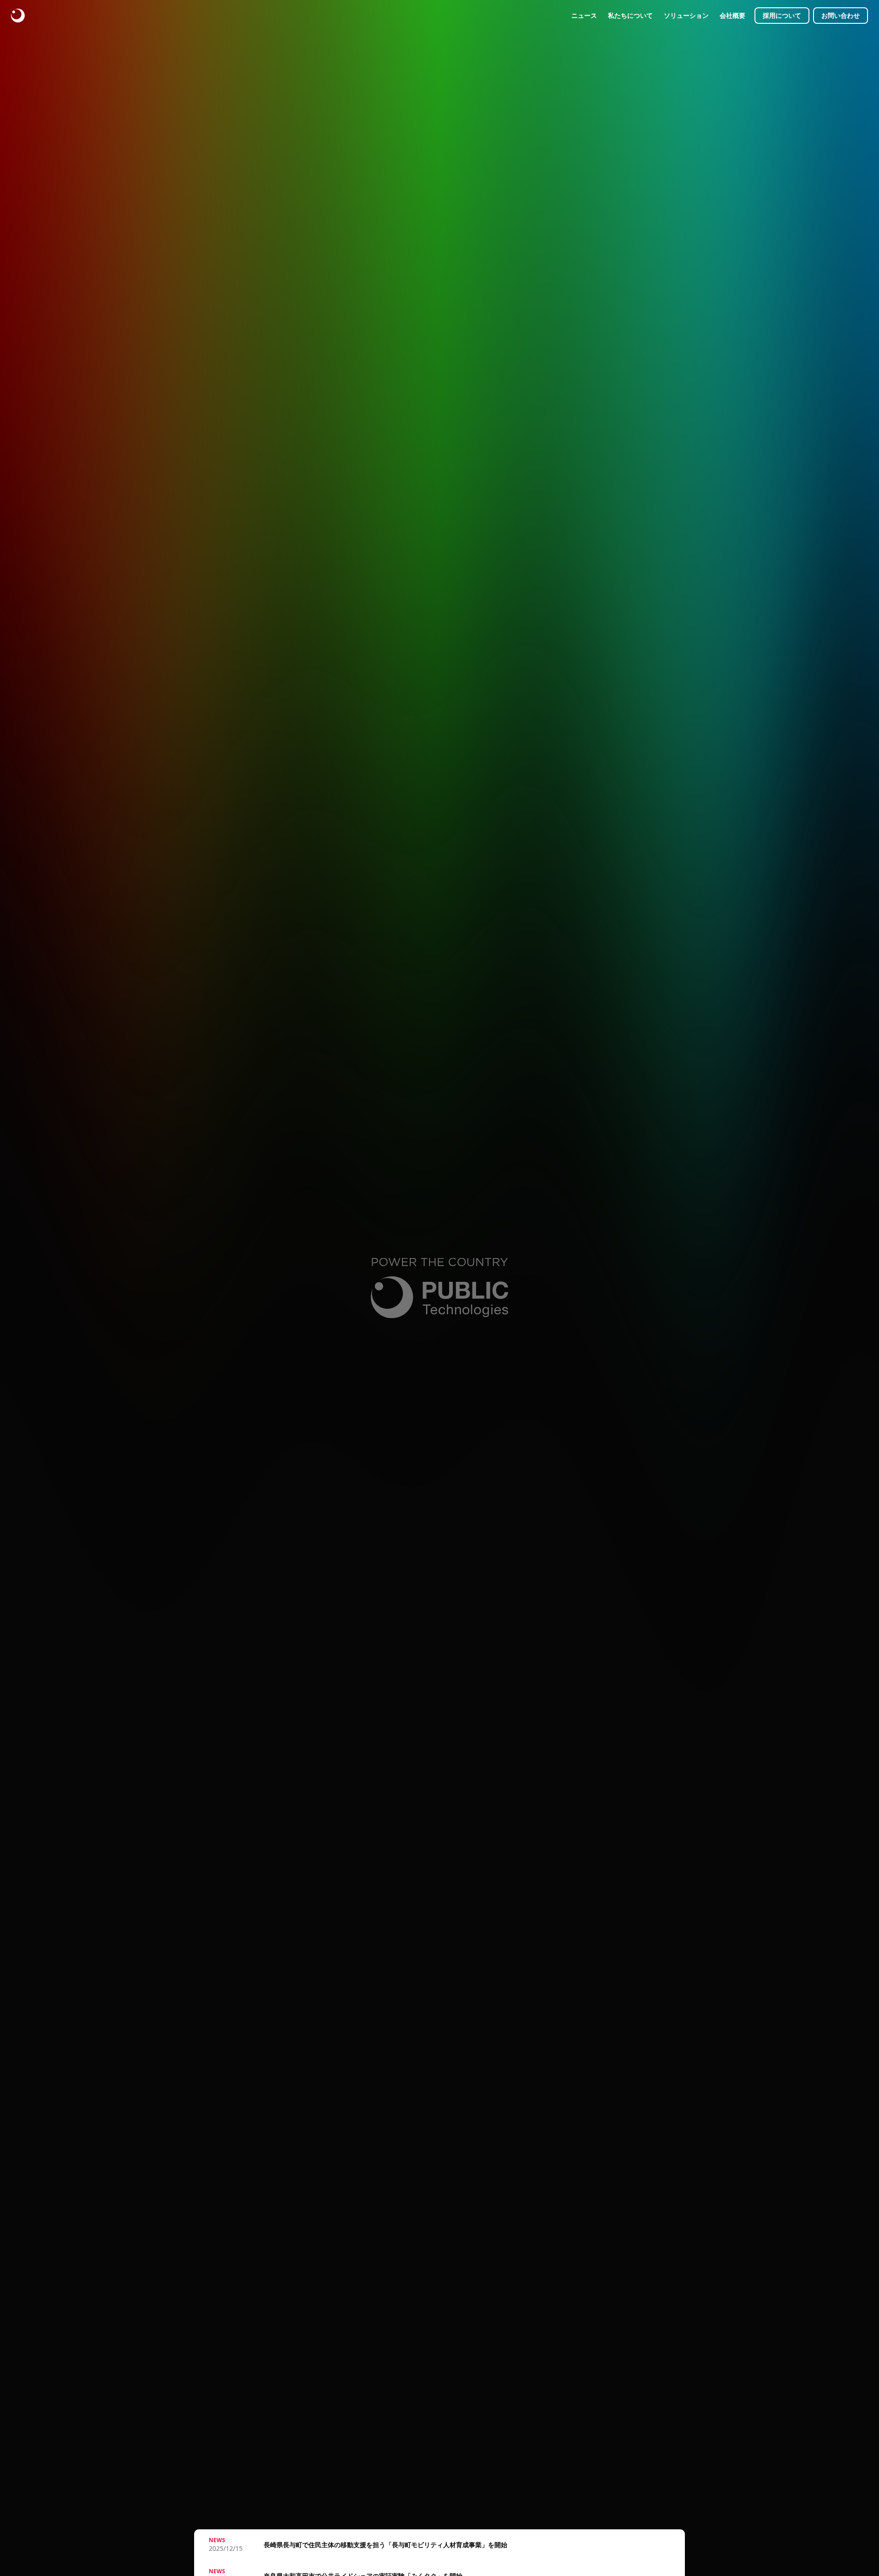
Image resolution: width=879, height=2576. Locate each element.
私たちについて (630, 15)
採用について (782, 15)
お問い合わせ (841, 15)
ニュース (584, 15)
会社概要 (732, 15)
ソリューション (686, 15)
